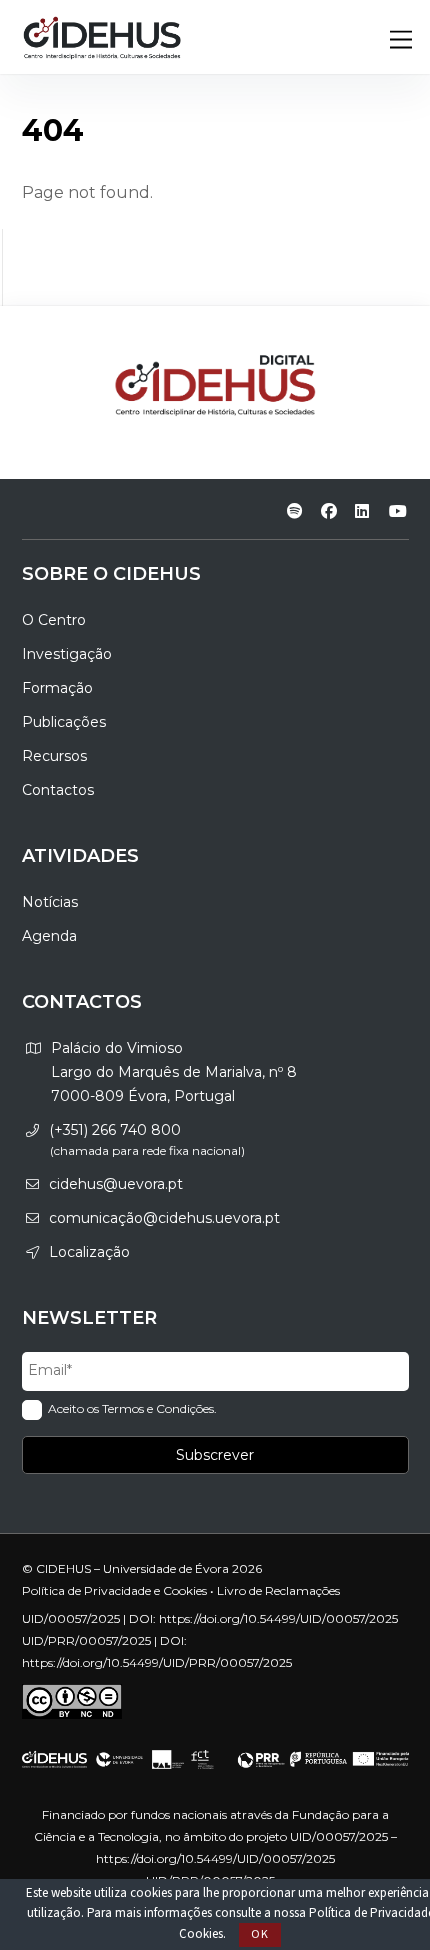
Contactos (58, 790)
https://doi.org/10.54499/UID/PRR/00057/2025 (157, 1662)
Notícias (50, 902)
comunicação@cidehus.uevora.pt (164, 1218)
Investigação (67, 654)
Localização (89, 1252)
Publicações (64, 722)
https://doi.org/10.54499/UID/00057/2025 (278, 1618)
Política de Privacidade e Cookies (114, 1590)
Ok (260, 1934)
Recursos (54, 756)
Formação (57, 688)
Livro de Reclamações (278, 1590)
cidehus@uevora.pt (116, 1184)
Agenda (49, 936)
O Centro (54, 620)
